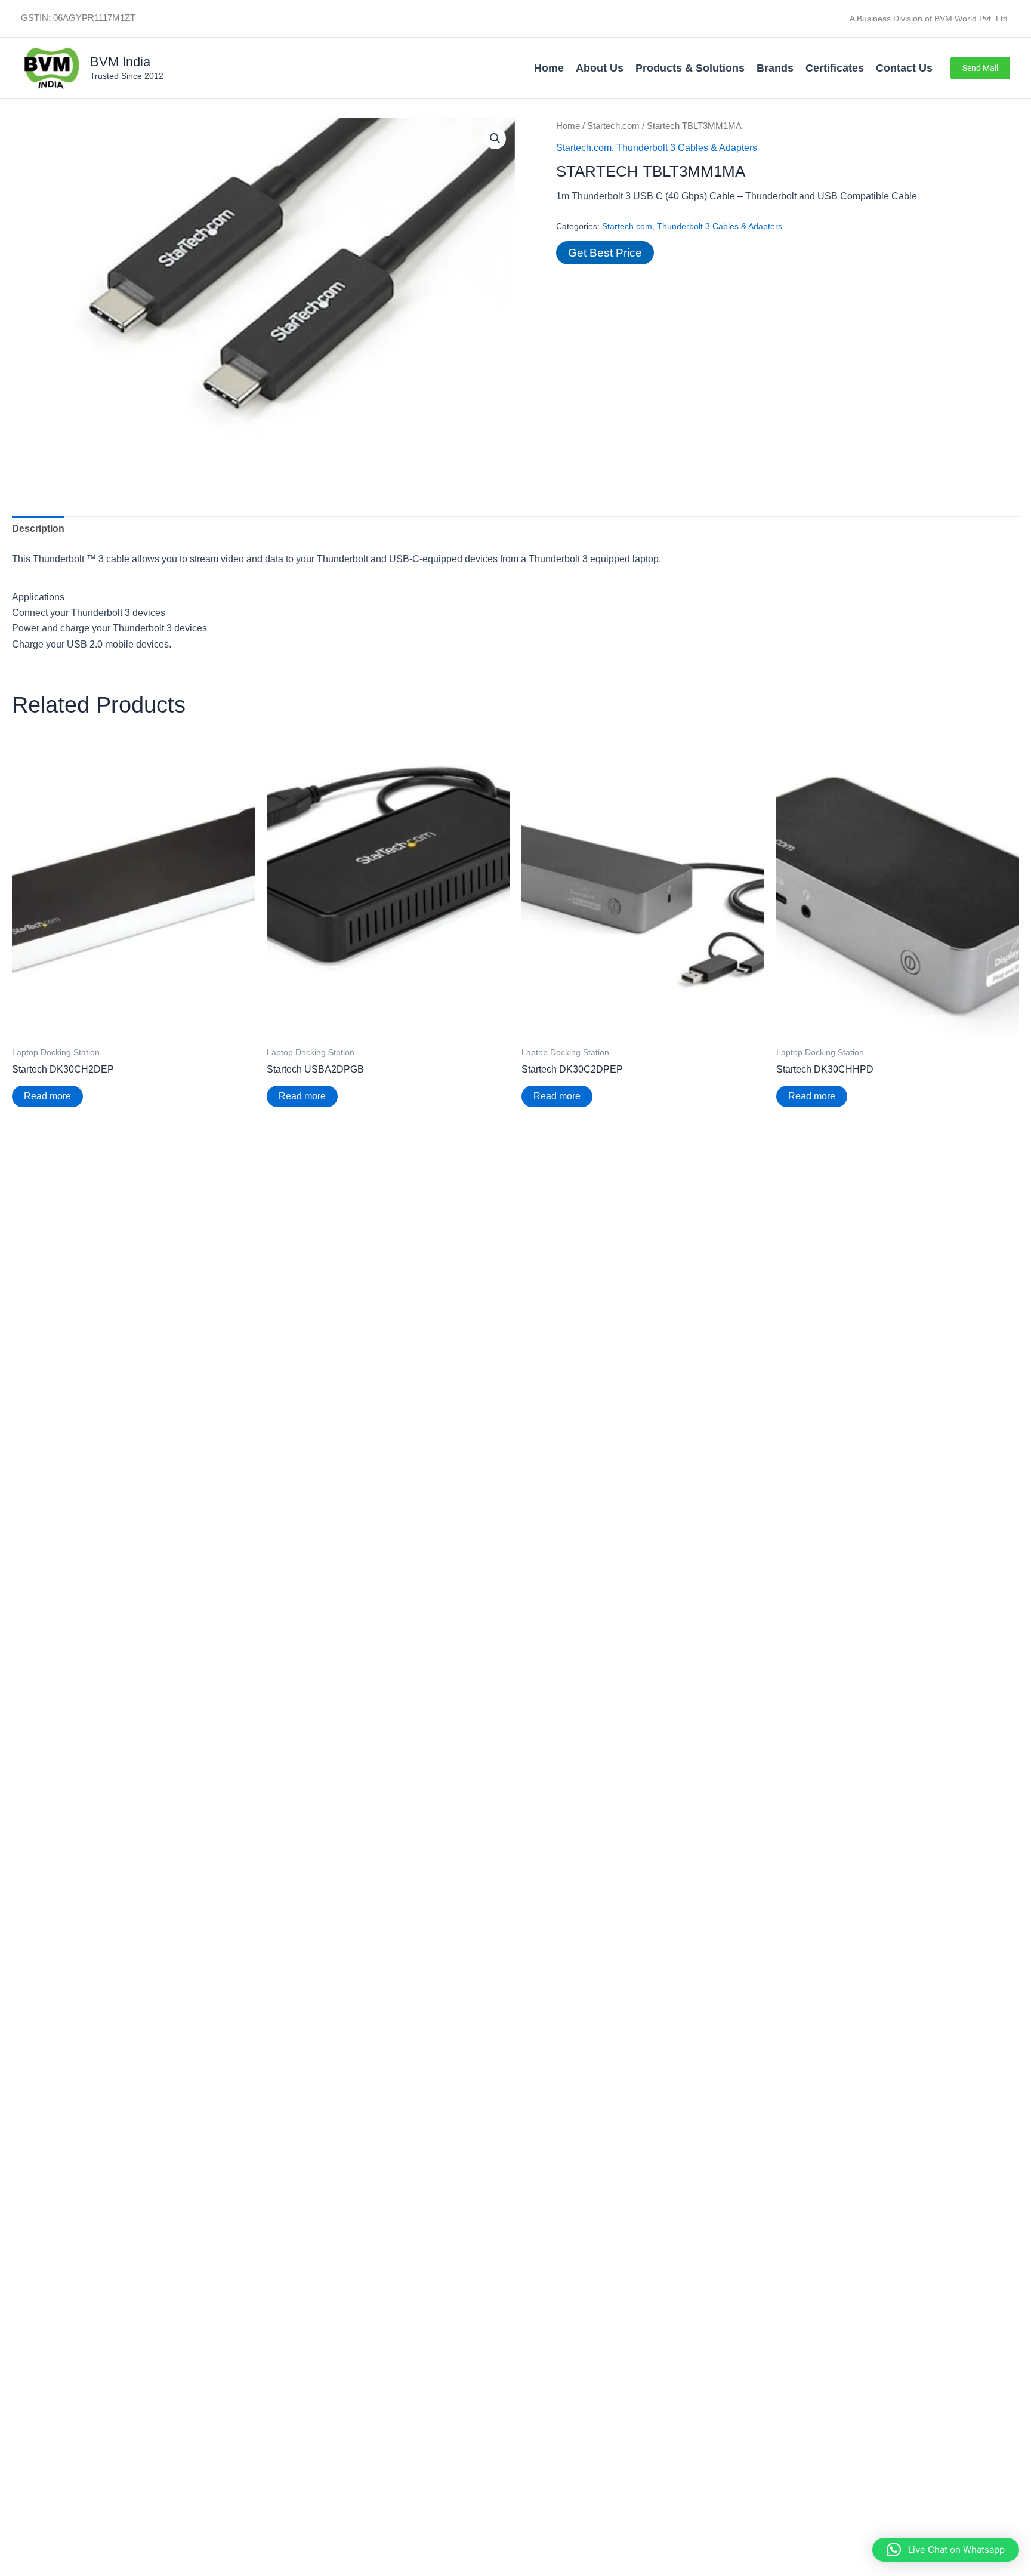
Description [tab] (38, 529)
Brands (775, 68)
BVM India (120, 62)
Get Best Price (605, 253)
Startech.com (613, 126)
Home (549, 68)
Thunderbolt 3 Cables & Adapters (687, 148)
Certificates (835, 68)
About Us (600, 68)
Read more (47, 1096)
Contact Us (904, 68)
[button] (980, 68)
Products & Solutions (690, 68)
